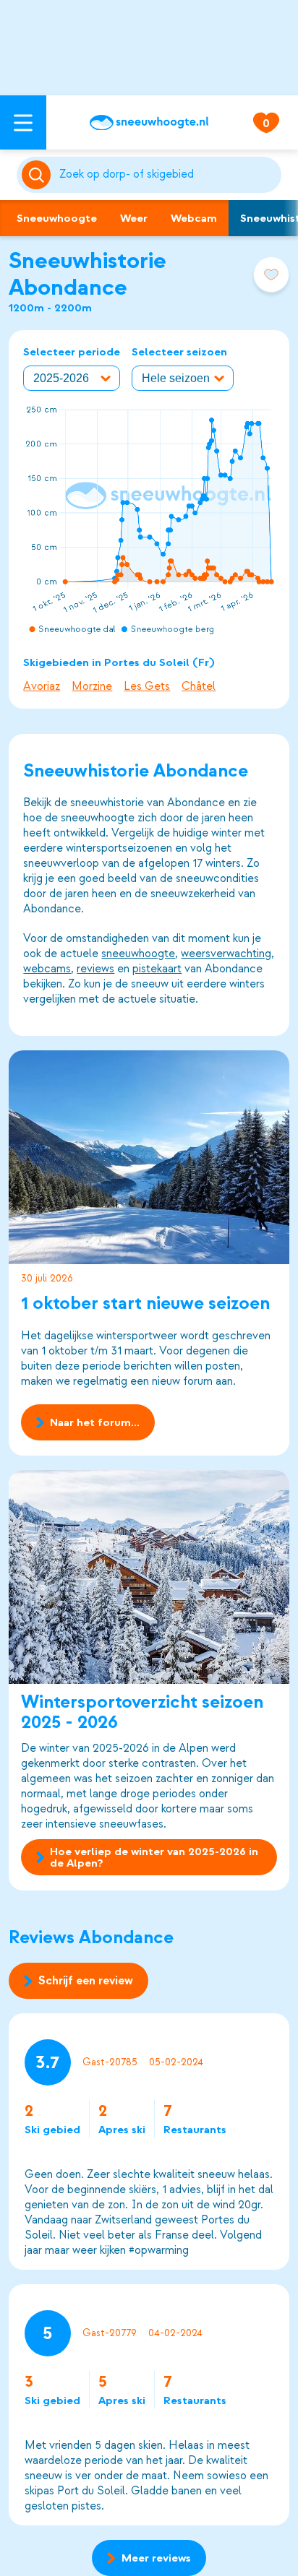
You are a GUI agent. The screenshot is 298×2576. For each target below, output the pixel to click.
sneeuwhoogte (138, 954)
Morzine (92, 686)
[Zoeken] (168, 175)
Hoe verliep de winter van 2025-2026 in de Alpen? (154, 1857)
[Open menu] (23, 122)
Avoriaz (42, 686)
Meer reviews (156, 2558)
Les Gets (147, 686)
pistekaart (157, 969)
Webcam (194, 218)
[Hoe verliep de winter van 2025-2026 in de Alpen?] (149, 1577)
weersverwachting (226, 954)
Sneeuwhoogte (57, 218)
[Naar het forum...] (149, 1157)
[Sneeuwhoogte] (149, 123)
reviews (95, 969)
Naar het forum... (95, 1422)
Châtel (199, 686)
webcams (47, 969)
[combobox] (168, 175)
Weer (134, 218)
